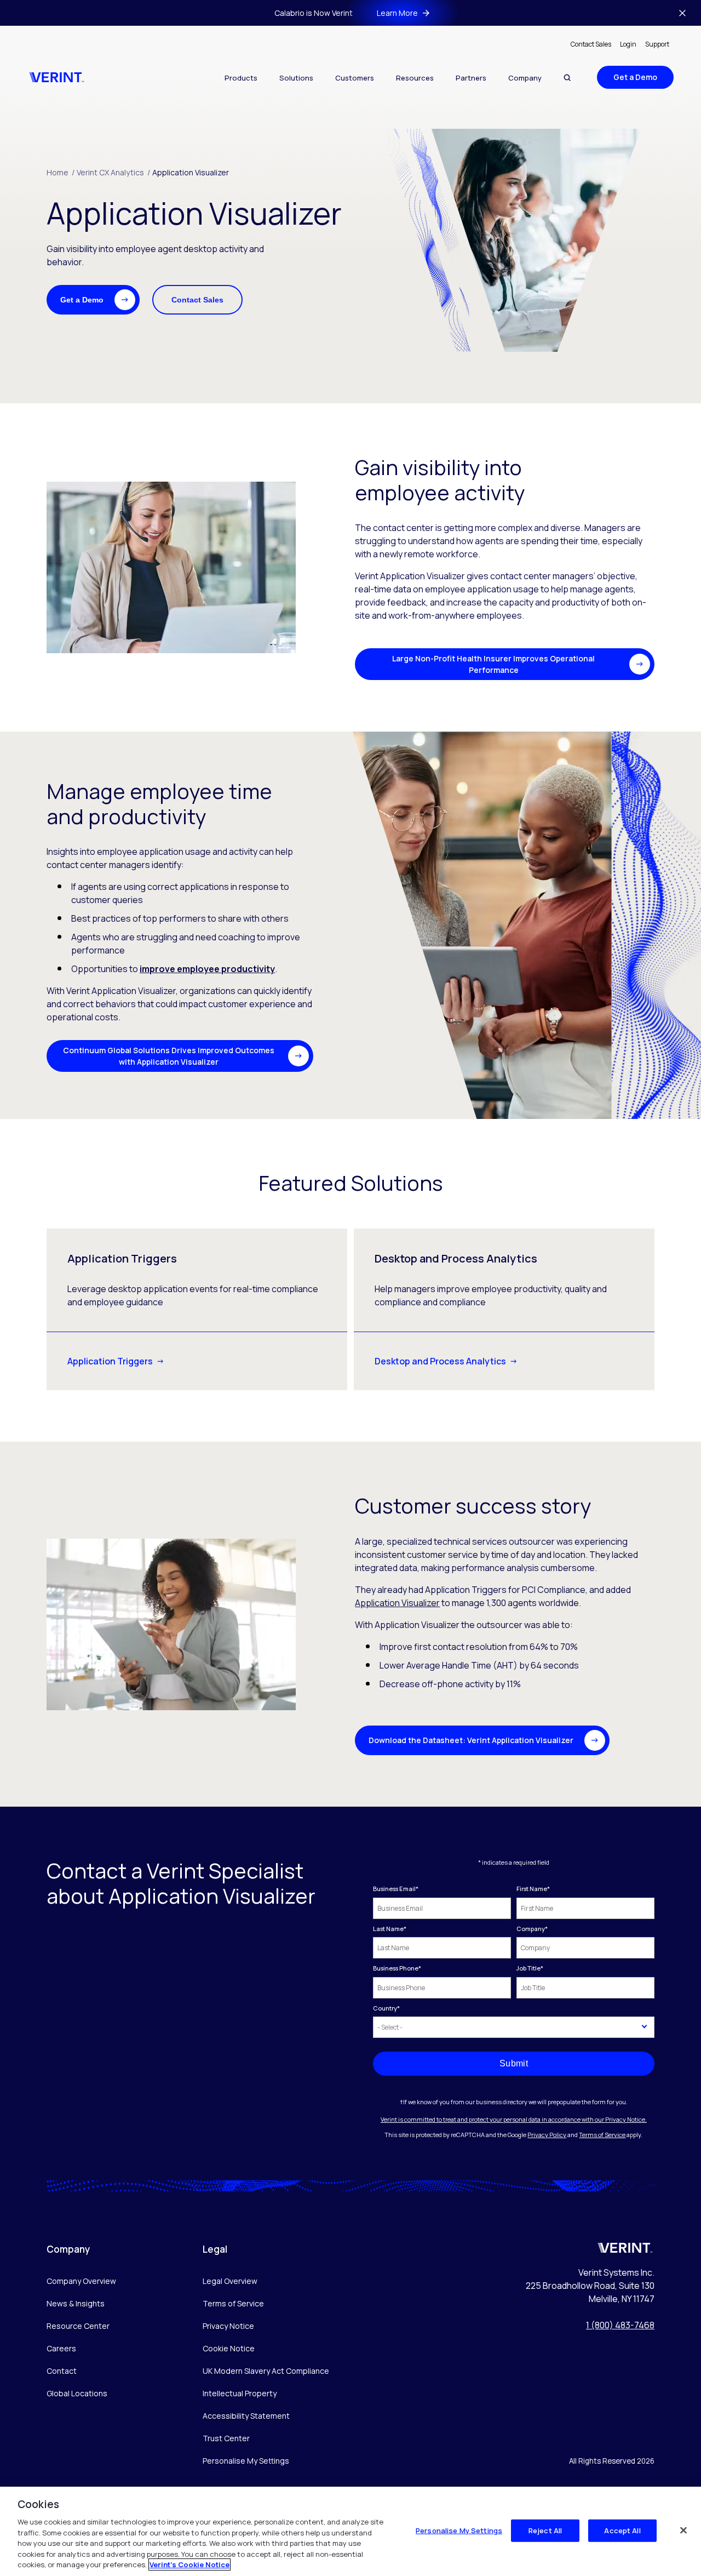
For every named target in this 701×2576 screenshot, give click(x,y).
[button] (93, 300)
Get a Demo (635, 77)
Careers (61, 2348)
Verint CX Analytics (113, 172)
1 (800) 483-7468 (620, 2325)
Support (657, 44)
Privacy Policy (547, 2135)
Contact (62, 2371)
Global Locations (77, 2393)
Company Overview (81, 2281)
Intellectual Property (240, 2393)
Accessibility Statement (246, 2416)
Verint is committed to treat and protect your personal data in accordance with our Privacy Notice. (514, 2119)
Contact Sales (591, 44)
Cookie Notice (229, 2348)
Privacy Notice (228, 2326)
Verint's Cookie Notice (189, 2564)
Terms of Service (602, 2135)
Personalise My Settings (246, 2461)
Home (61, 172)
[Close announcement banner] (682, 13)
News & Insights (76, 2303)
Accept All (622, 2530)
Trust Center (226, 2438)
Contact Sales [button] (197, 300)
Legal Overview (230, 2281)
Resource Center (78, 2326)
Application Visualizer (191, 172)
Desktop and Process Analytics (440, 1361)
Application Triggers (110, 1361)
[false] (683, 2530)
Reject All (545, 2530)
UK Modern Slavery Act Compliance (266, 2371)
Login (628, 44)
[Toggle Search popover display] (567, 78)
